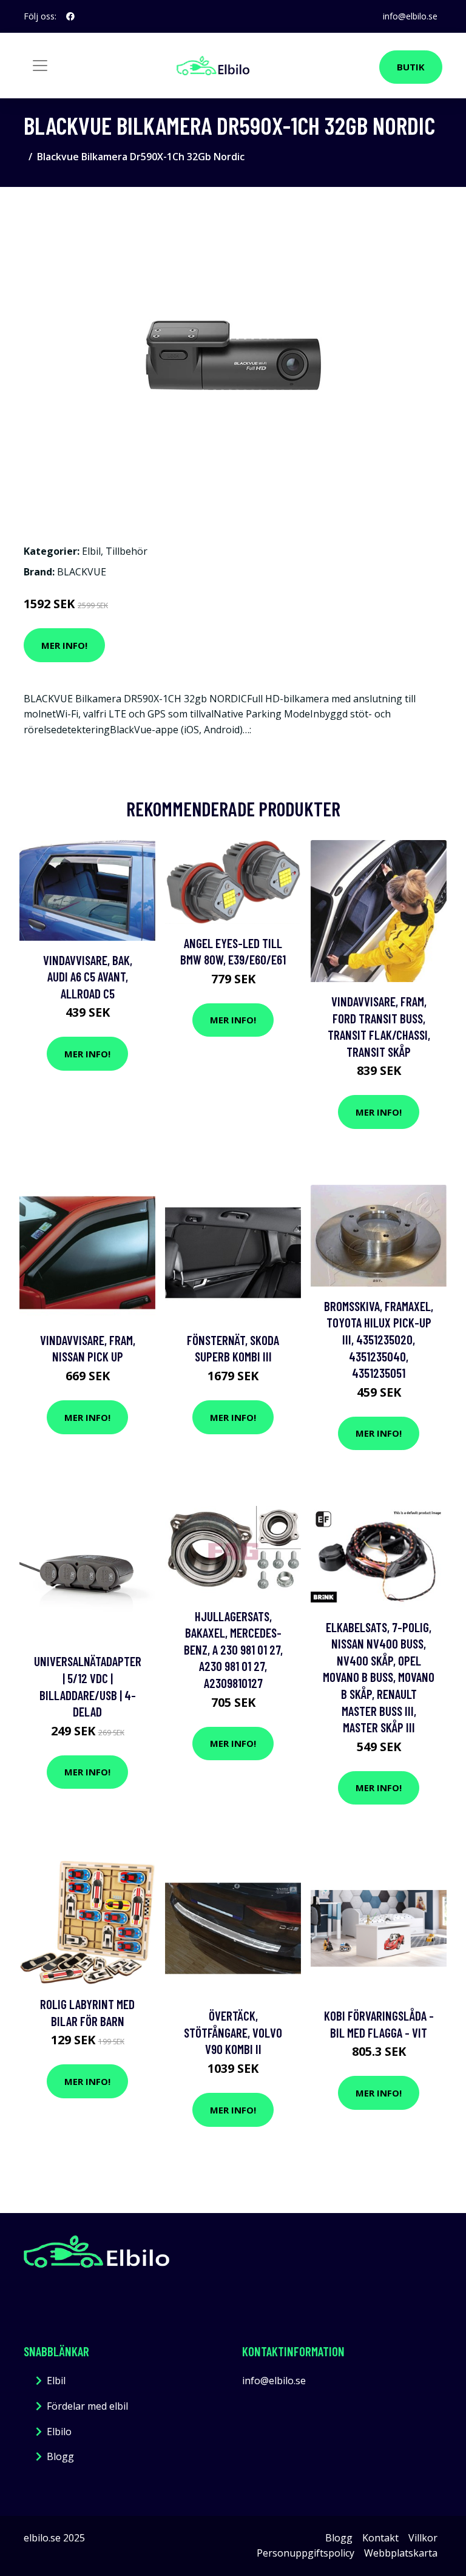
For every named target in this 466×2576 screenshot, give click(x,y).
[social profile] (70, 16)
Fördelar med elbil (87, 2406)
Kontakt (380, 2538)
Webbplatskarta (401, 2553)
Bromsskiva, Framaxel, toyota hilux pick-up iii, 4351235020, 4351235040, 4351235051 (379, 1339)
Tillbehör (127, 551)
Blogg (60, 2456)
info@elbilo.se (410, 16)
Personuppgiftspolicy (306, 2553)
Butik (411, 67)
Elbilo (59, 2432)
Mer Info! (64, 645)
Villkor (423, 2538)
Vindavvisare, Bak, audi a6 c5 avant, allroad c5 (88, 977)
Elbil (91, 551)
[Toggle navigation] (40, 66)
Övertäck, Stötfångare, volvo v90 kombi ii (233, 2032)
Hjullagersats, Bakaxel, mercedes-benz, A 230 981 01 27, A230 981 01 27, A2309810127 (233, 1649)
